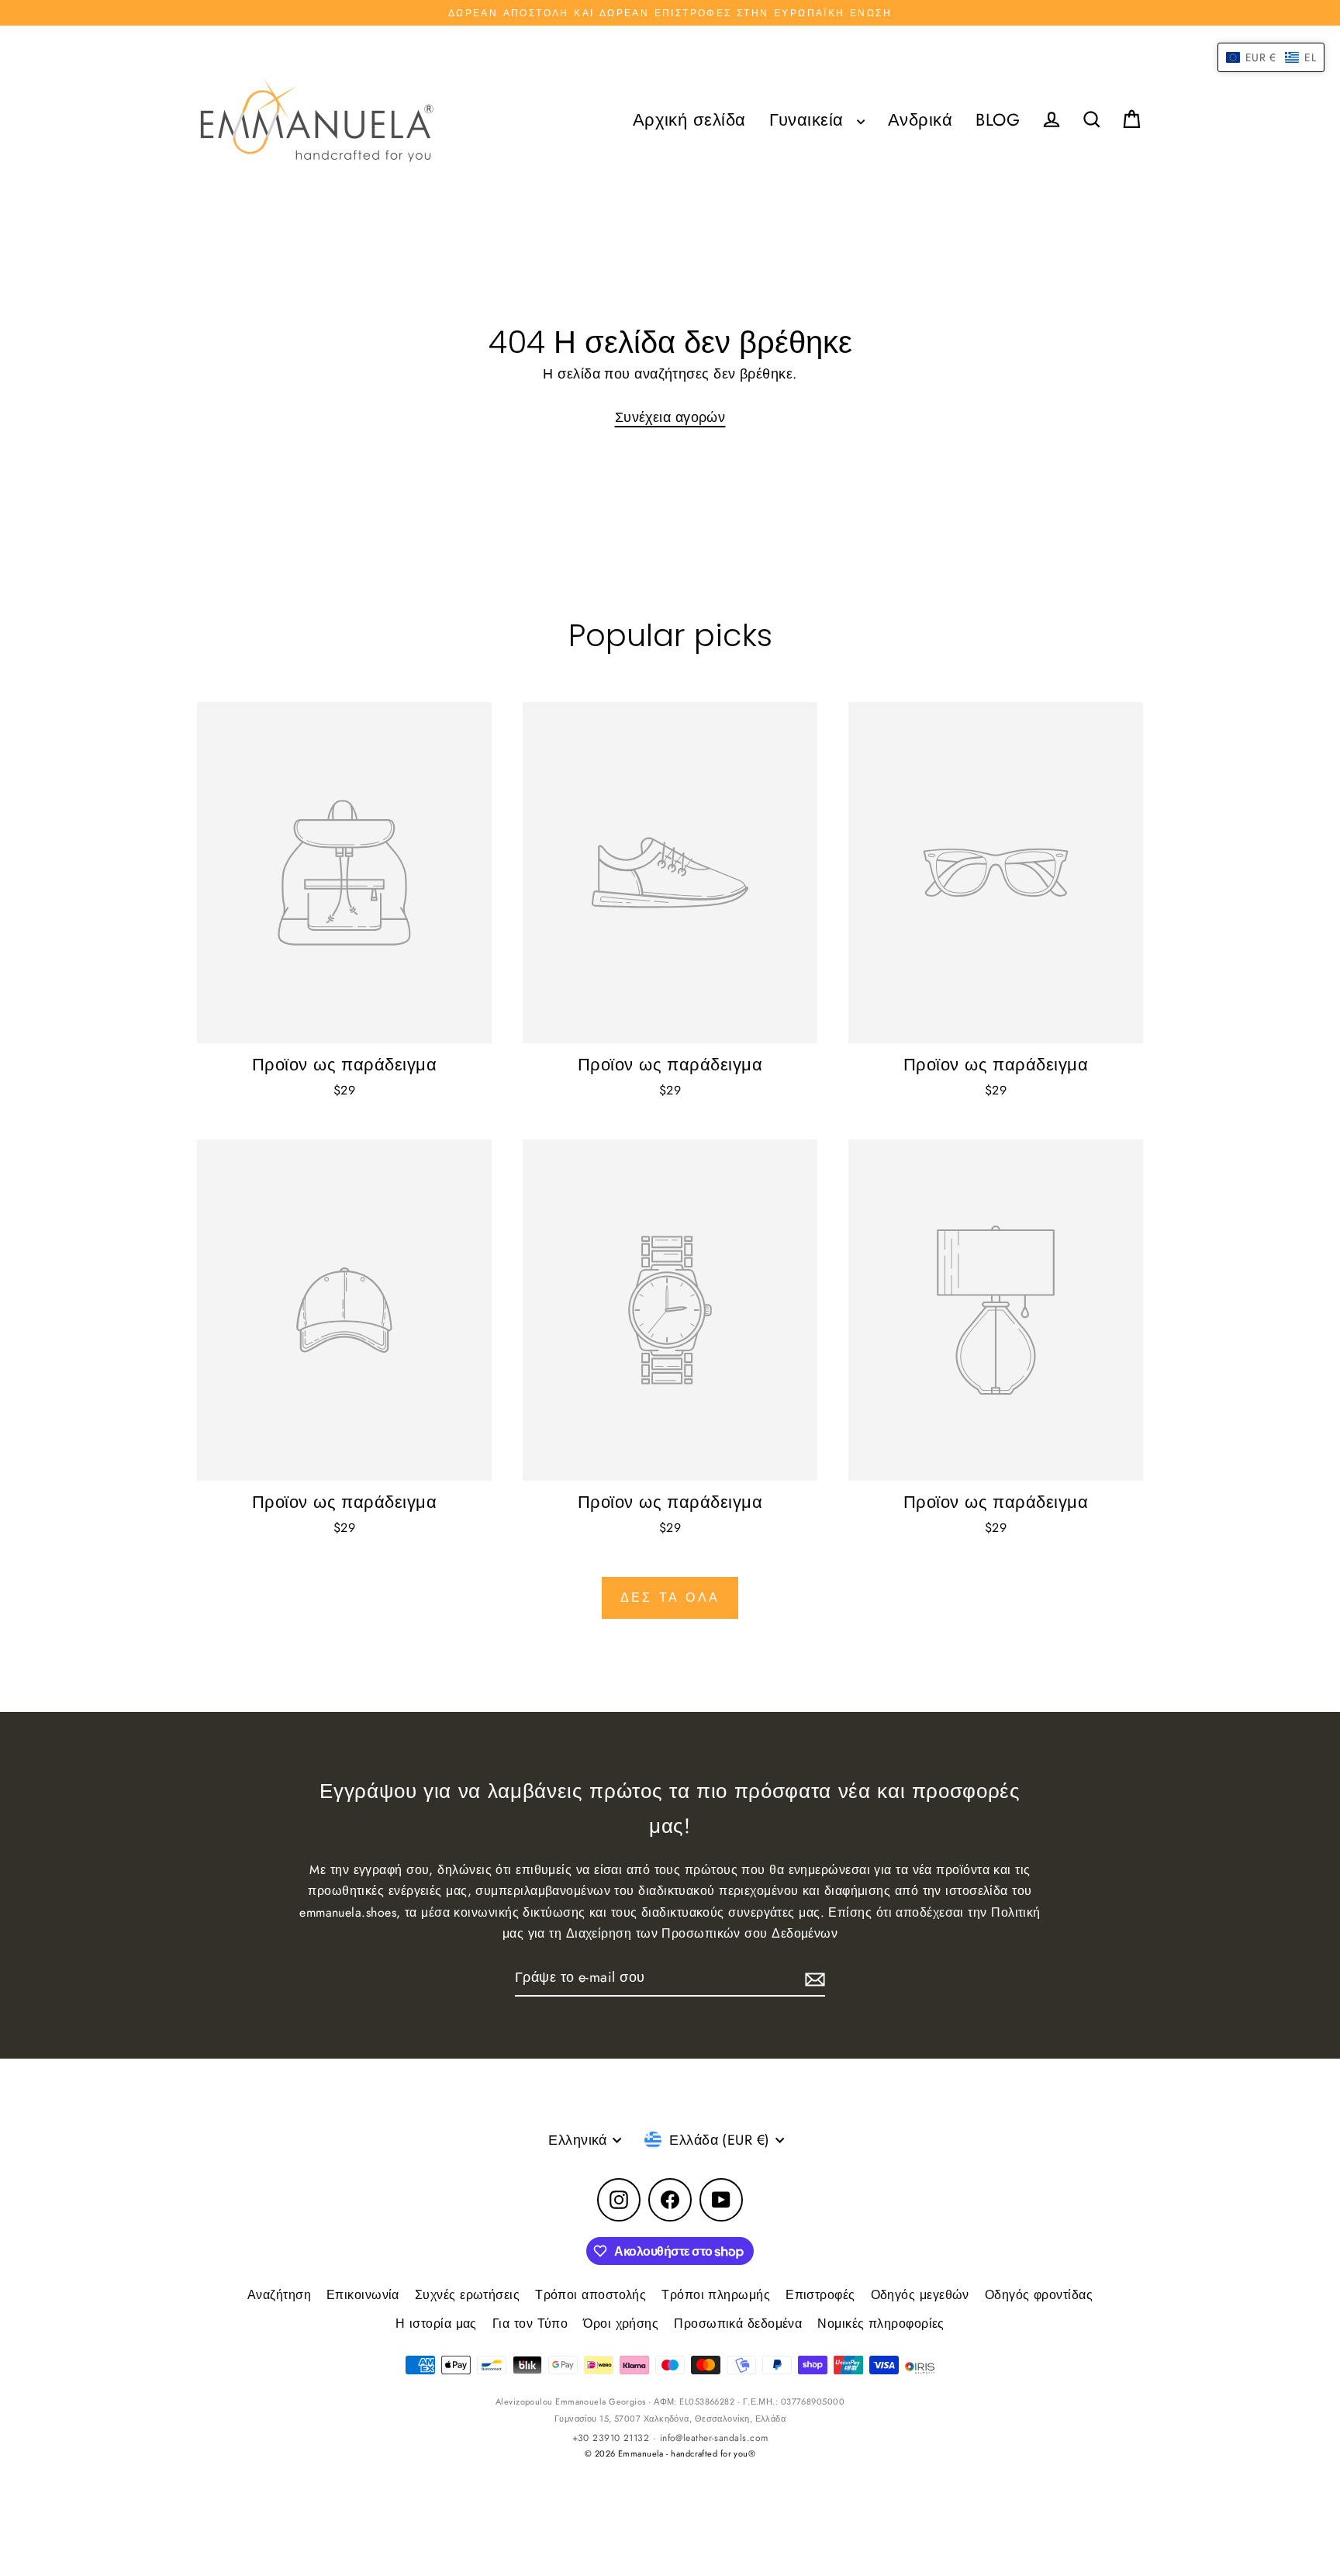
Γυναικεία (810, 120)
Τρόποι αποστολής (591, 2295)
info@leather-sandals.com (714, 2438)
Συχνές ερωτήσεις (467, 2295)
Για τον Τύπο (530, 2324)
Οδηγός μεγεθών (920, 2295)
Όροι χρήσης (621, 2324)
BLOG (998, 120)
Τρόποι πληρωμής (716, 2295)
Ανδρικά (920, 120)
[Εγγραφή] (813, 1978)
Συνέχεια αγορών (670, 417)
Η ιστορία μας (436, 2324)
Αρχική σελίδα (689, 120)
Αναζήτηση (279, 2295)
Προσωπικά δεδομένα (738, 2324)
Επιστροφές (820, 2295)
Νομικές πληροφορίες (881, 2324)
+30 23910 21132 (611, 2438)
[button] (1271, 57)
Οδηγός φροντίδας (1039, 2295)
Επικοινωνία (363, 2295)
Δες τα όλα (670, 1597)
